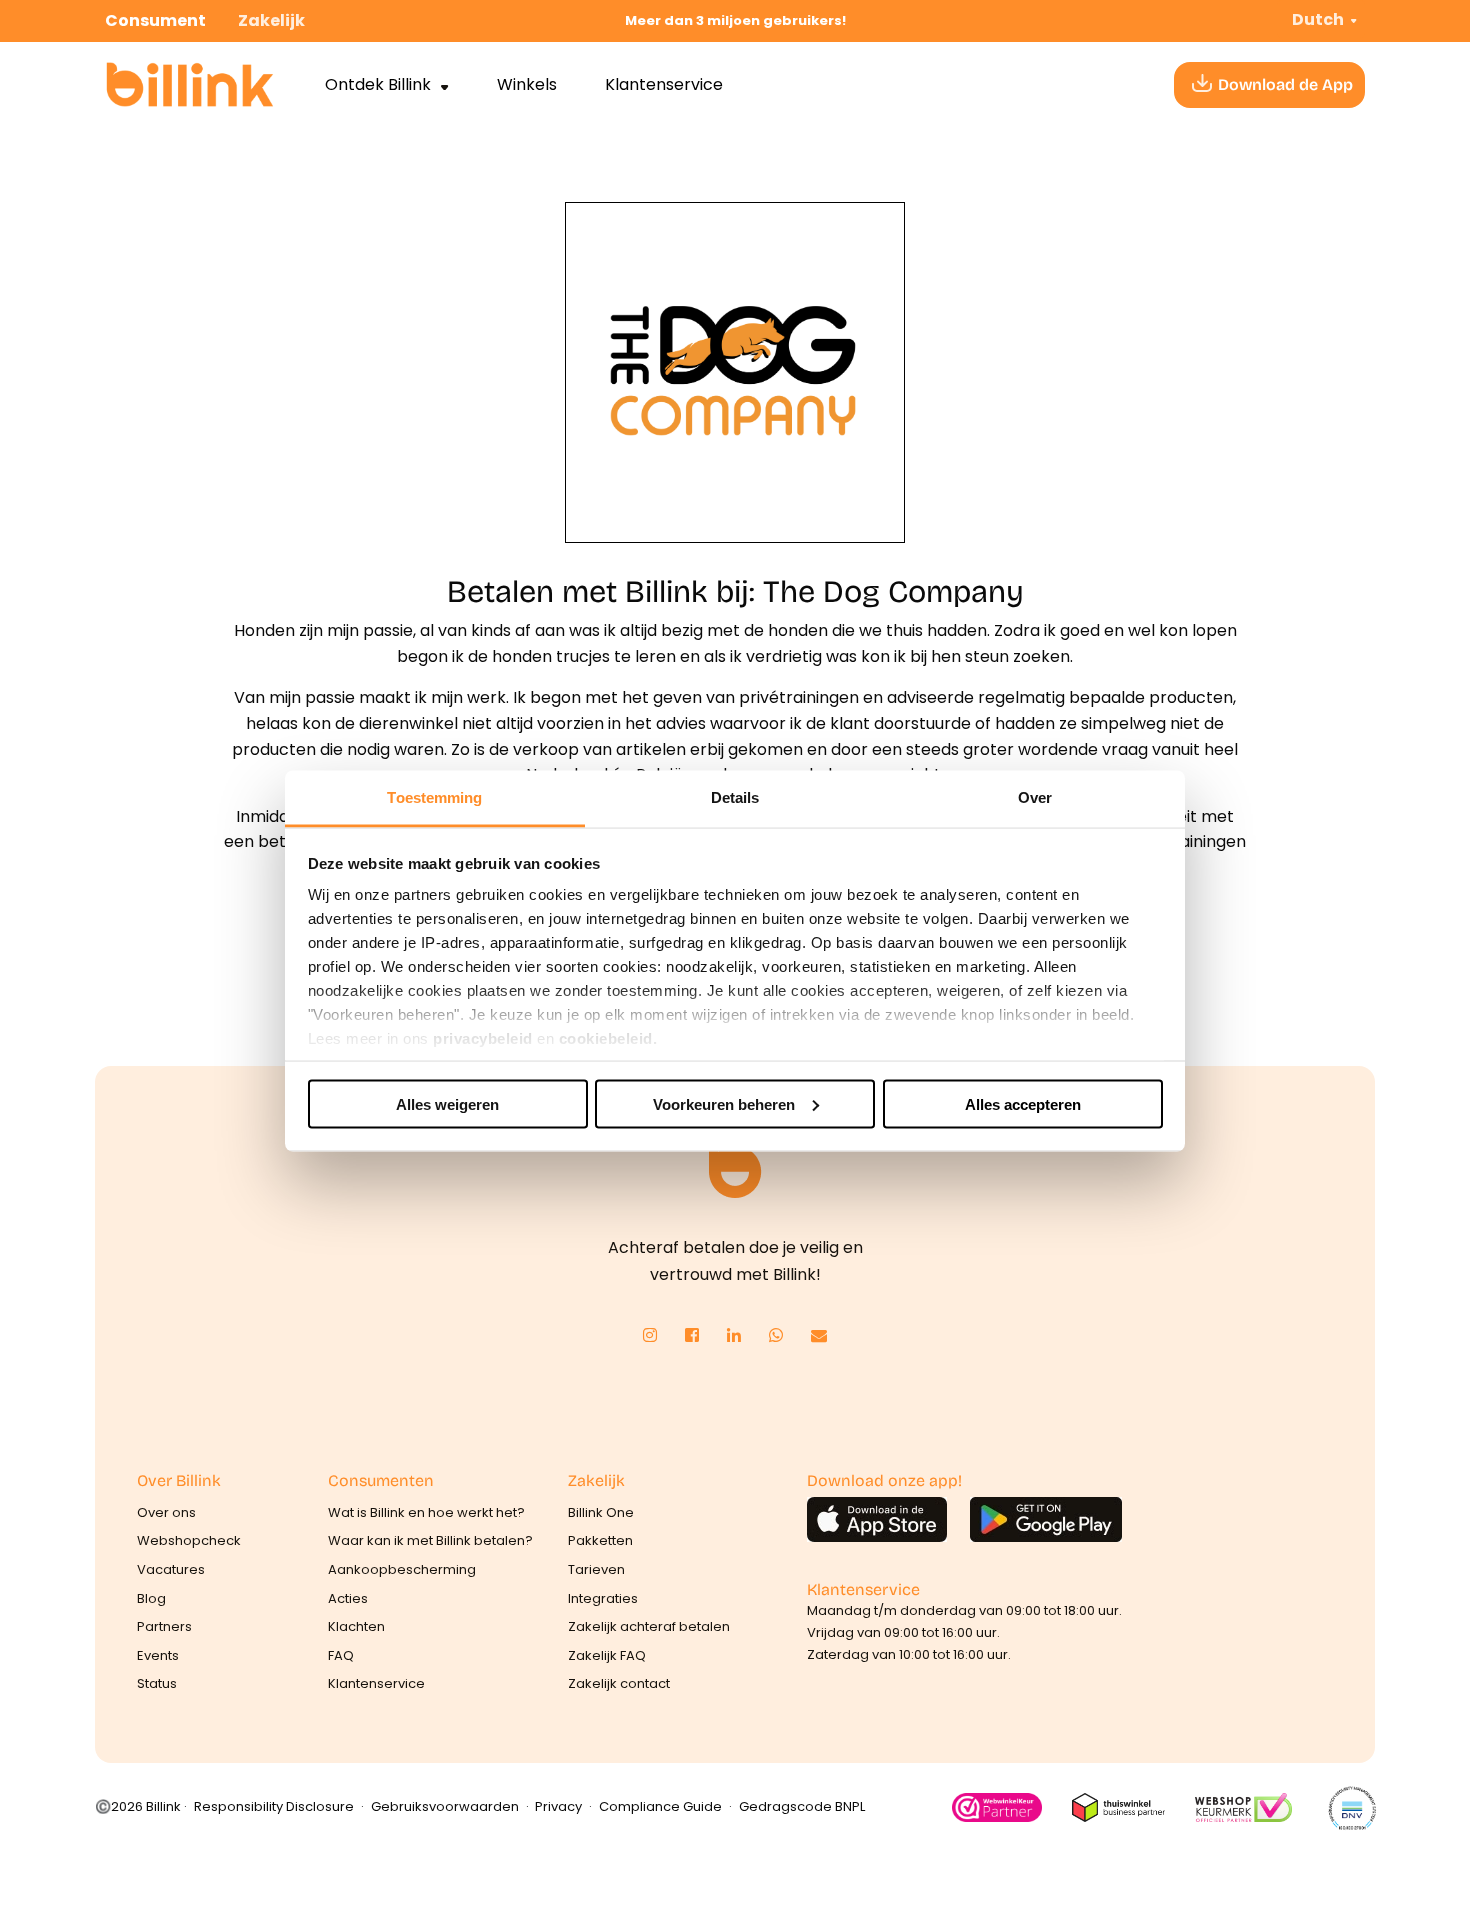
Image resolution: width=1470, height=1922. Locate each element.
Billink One (601, 1512)
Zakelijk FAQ (607, 1655)
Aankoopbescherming (402, 1569)
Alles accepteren (1023, 1103)
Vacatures (171, 1569)
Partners (164, 1626)
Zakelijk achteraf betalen (649, 1626)
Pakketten (600, 1540)
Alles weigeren (447, 1103)
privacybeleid (483, 1038)
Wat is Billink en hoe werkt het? (426, 1512)
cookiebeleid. (608, 1038)
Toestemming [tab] (434, 797)
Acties (348, 1598)
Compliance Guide (660, 1806)
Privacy (558, 1806)
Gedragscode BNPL (802, 1806)
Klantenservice (664, 84)
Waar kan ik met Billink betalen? (430, 1540)
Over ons (166, 1512)
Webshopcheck (189, 1540)
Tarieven (596, 1569)
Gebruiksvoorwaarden (445, 1806)
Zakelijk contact (619, 1683)
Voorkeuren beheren (724, 1103)
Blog (151, 1598)
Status (157, 1683)
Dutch (1318, 19)
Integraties (603, 1598)
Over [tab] (1035, 797)
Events (158, 1655)
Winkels (527, 84)
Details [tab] (735, 797)
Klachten (356, 1626)
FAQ (341, 1655)
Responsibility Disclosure (274, 1806)
